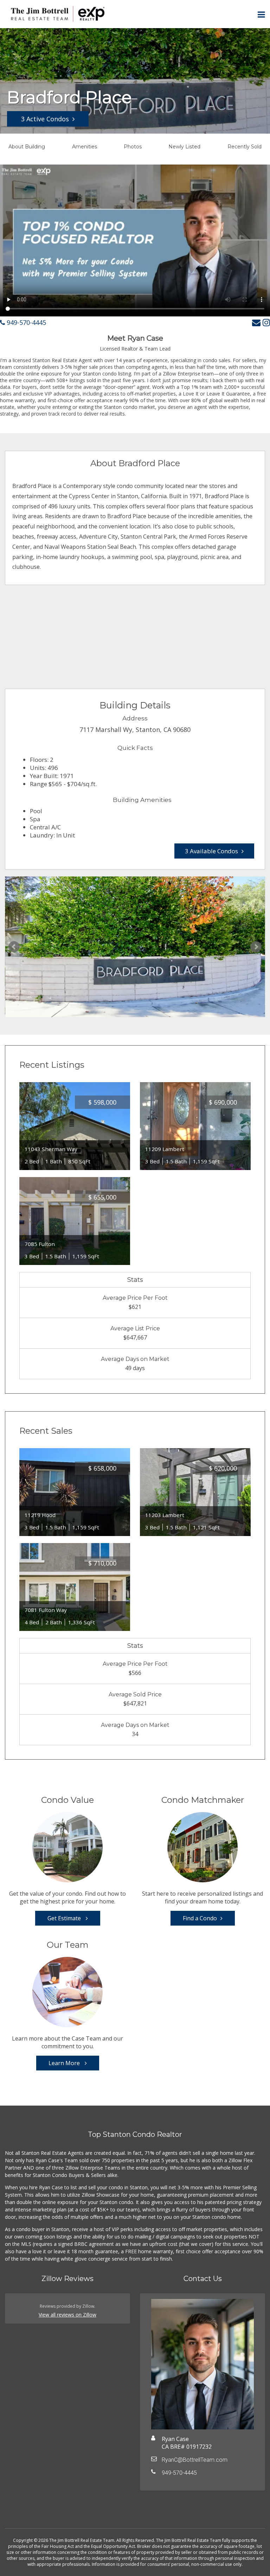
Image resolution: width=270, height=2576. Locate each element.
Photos (133, 147)
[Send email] (256, 322)
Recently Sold (245, 147)
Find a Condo (200, 1918)
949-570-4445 (25, 322)
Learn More (65, 2063)
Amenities (85, 147)
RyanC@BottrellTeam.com (195, 2460)
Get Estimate (65, 1918)
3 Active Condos (45, 119)
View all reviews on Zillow (67, 2315)
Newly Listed (184, 147)
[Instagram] (266, 322)
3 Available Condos (211, 851)
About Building (27, 147)
